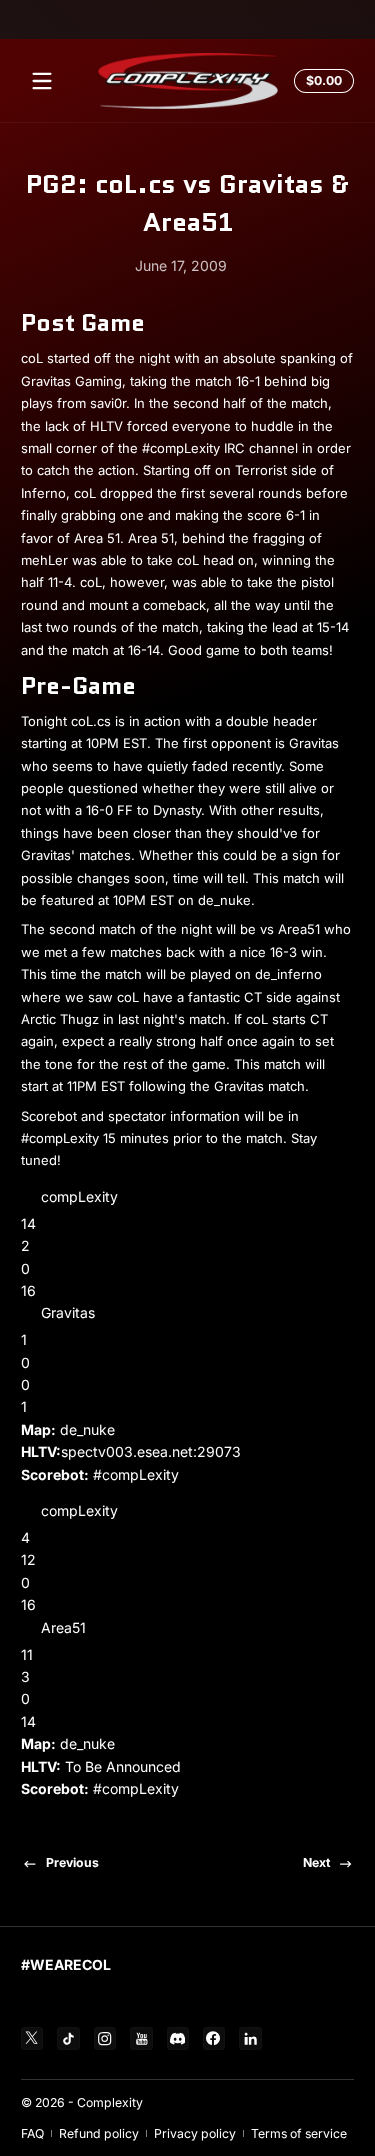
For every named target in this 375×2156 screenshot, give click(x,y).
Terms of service (299, 2133)
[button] (321, 81)
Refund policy (99, 2133)
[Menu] (42, 81)
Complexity (110, 2102)
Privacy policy (195, 2133)
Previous (72, 1862)
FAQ (32, 2133)
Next (316, 1862)
